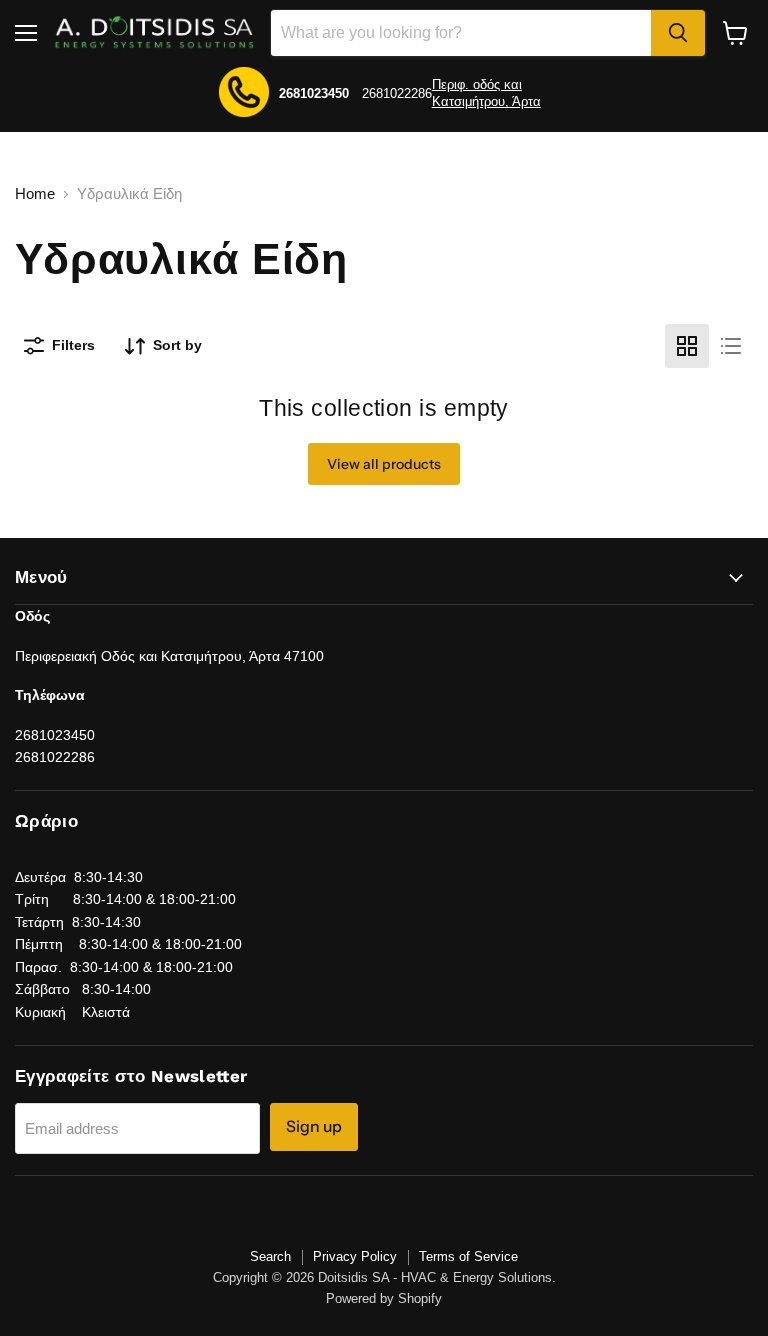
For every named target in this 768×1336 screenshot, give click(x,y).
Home (35, 193)
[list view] (731, 346)
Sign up (314, 1126)
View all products (384, 464)
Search (270, 1256)
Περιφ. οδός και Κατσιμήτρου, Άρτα (486, 93)
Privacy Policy (355, 1256)
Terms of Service (468, 1256)
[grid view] (687, 346)
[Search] (678, 33)
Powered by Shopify (384, 1298)
